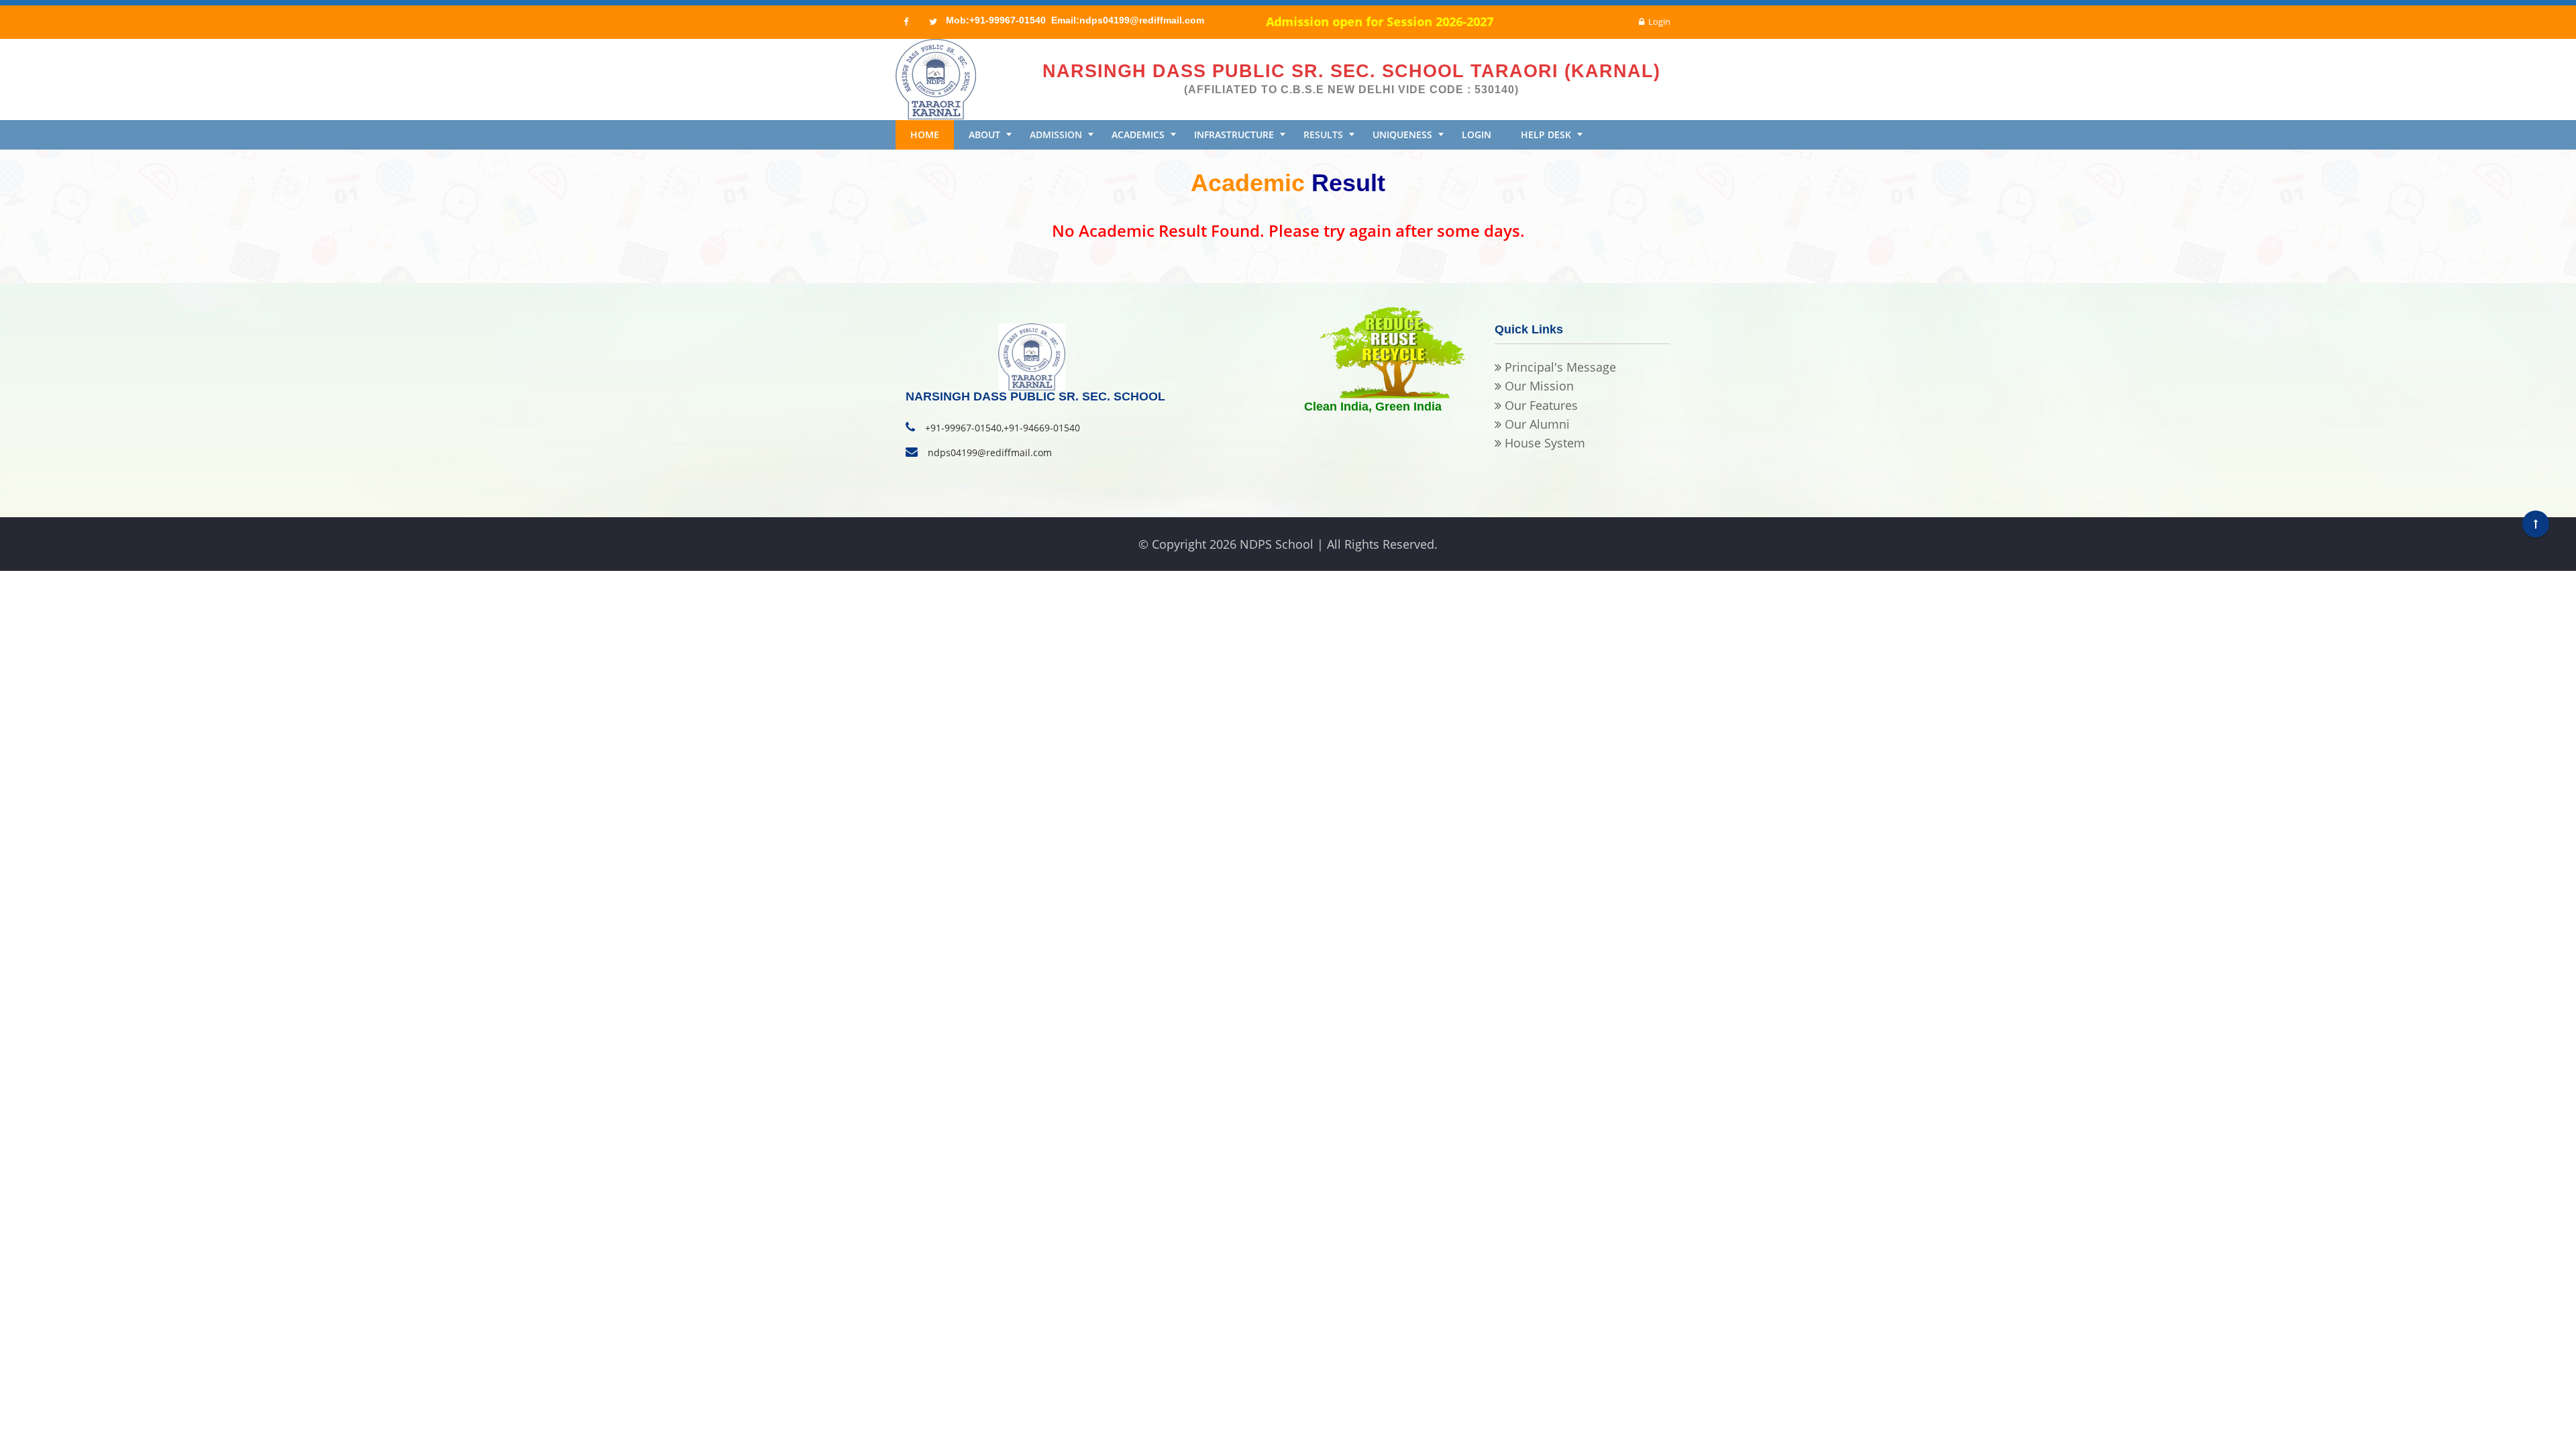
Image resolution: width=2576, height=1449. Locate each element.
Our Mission (1538, 386)
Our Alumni (1536, 424)
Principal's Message (1559, 367)
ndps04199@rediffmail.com (990, 452)
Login (1659, 21)
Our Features (1540, 405)
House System (1543, 443)
